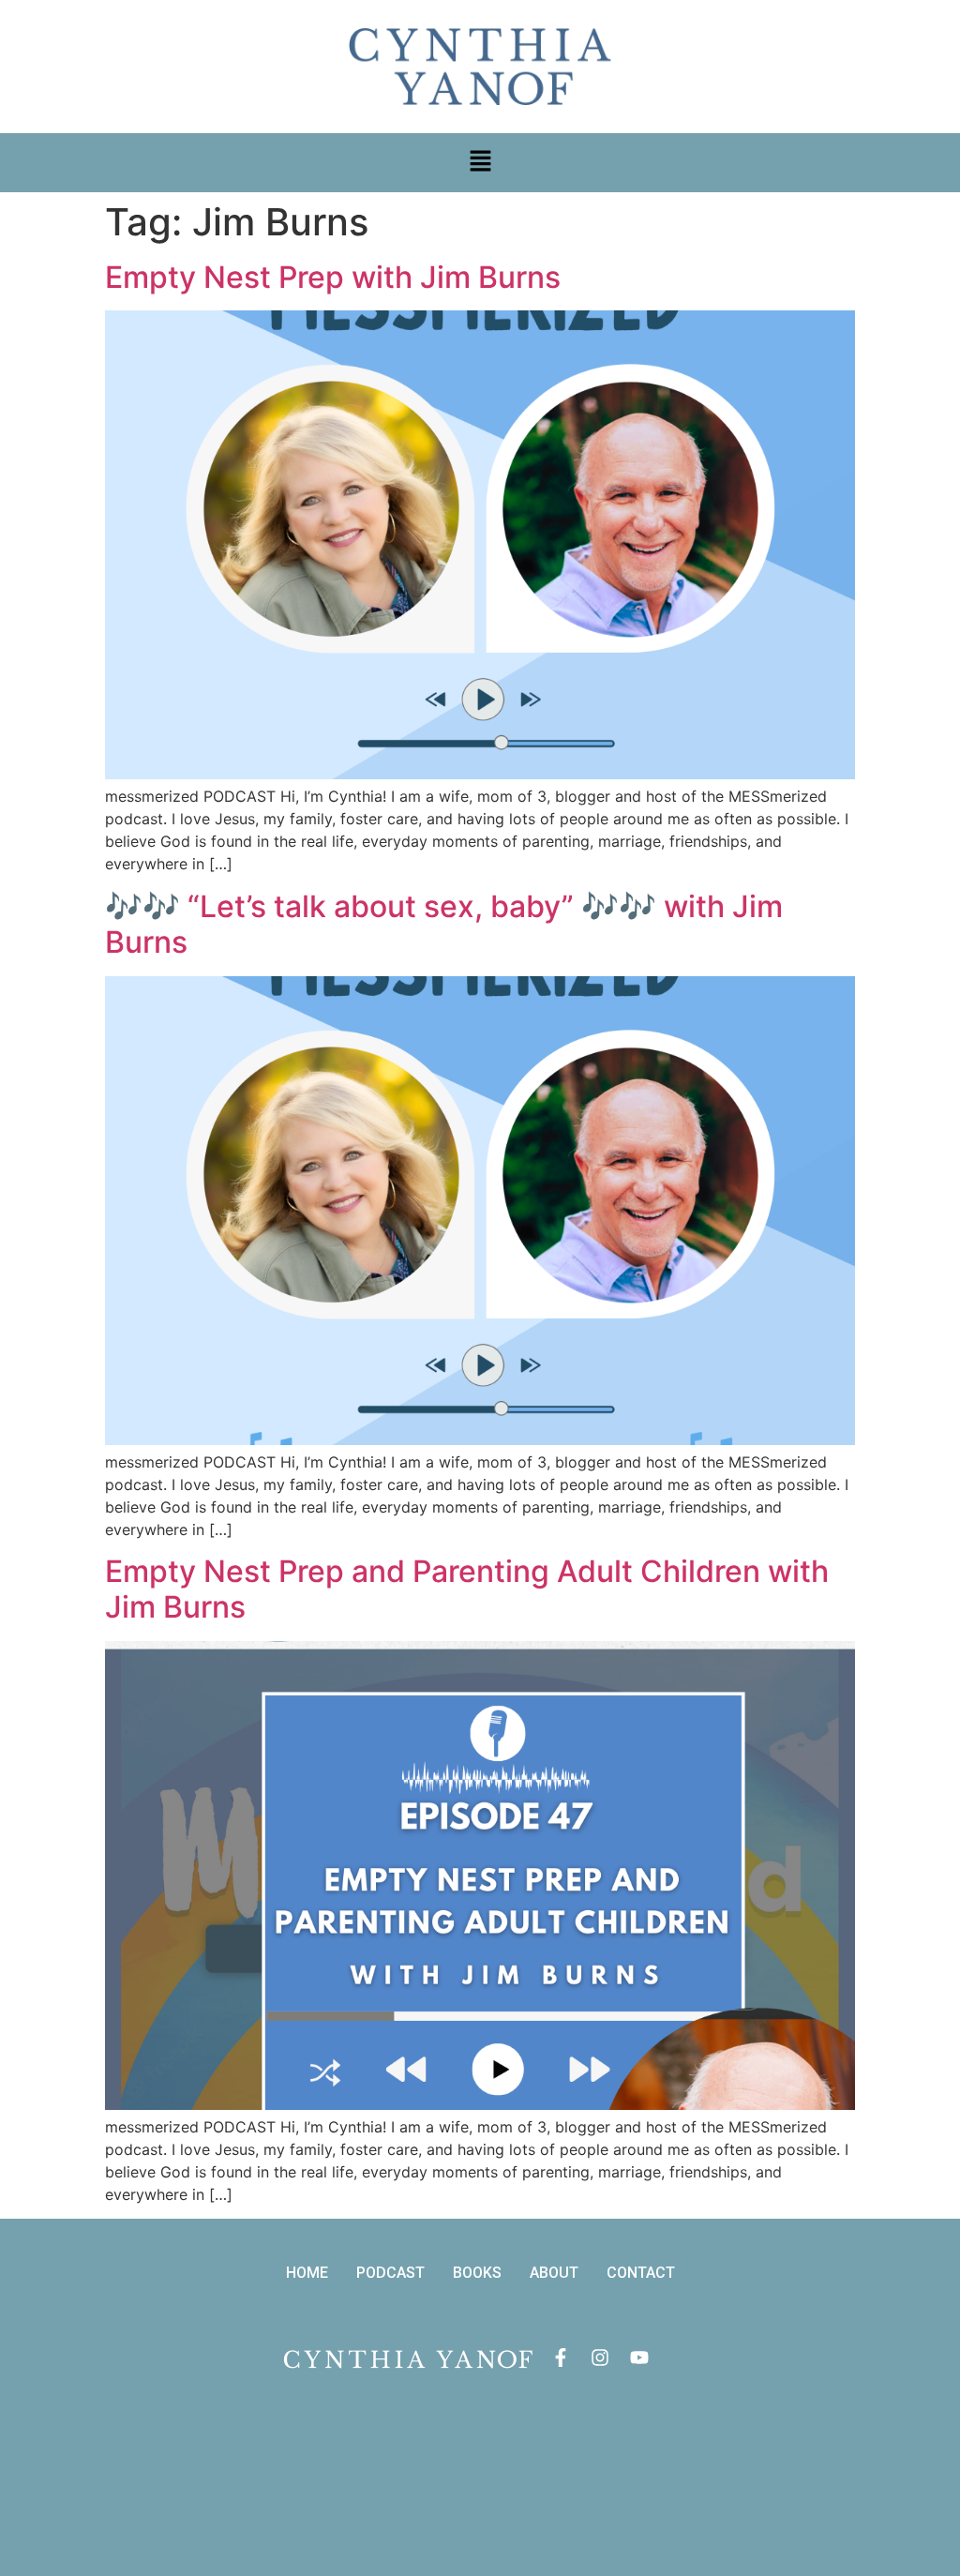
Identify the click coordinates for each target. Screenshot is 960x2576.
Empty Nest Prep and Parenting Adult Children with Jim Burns (467, 1589)
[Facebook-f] (561, 2358)
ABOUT (554, 2273)
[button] (480, 163)
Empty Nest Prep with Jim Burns (333, 277)
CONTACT (641, 2273)
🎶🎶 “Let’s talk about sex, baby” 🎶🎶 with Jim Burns (444, 924)
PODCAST (390, 2273)
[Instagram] (600, 2358)
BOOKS (477, 2273)
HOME (307, 2273)
